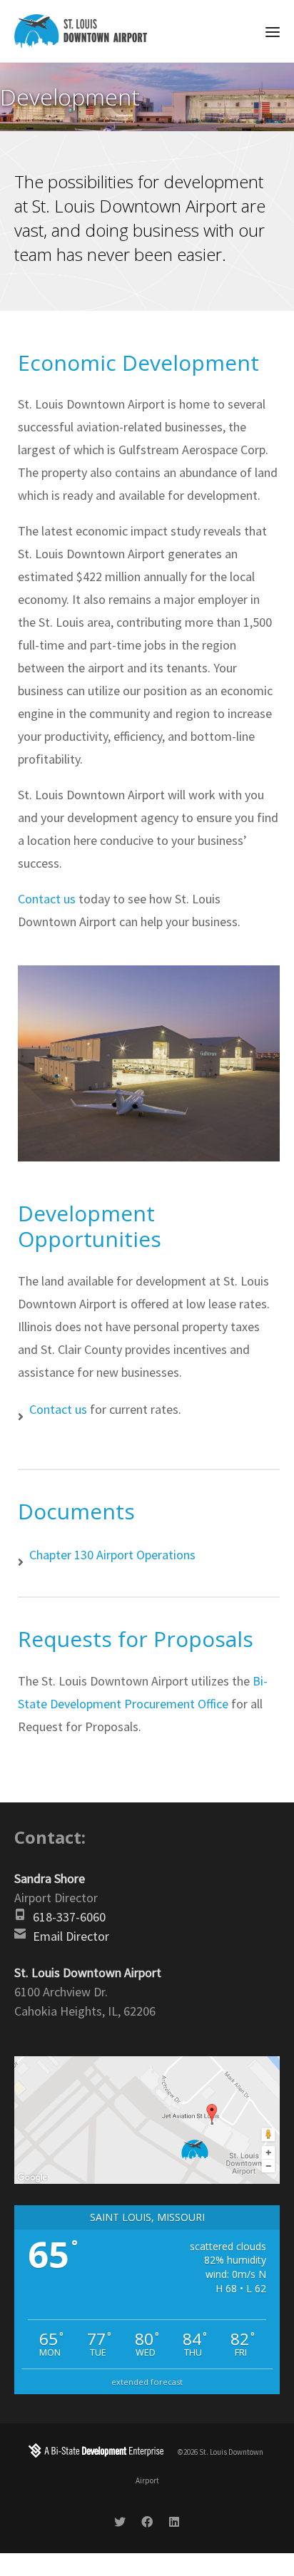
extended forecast (147, 2382)
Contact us (47, 899)
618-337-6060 (69, 1917)
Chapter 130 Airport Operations (112, 1555)
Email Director (71, 1936)
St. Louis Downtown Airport (88, 1972)
